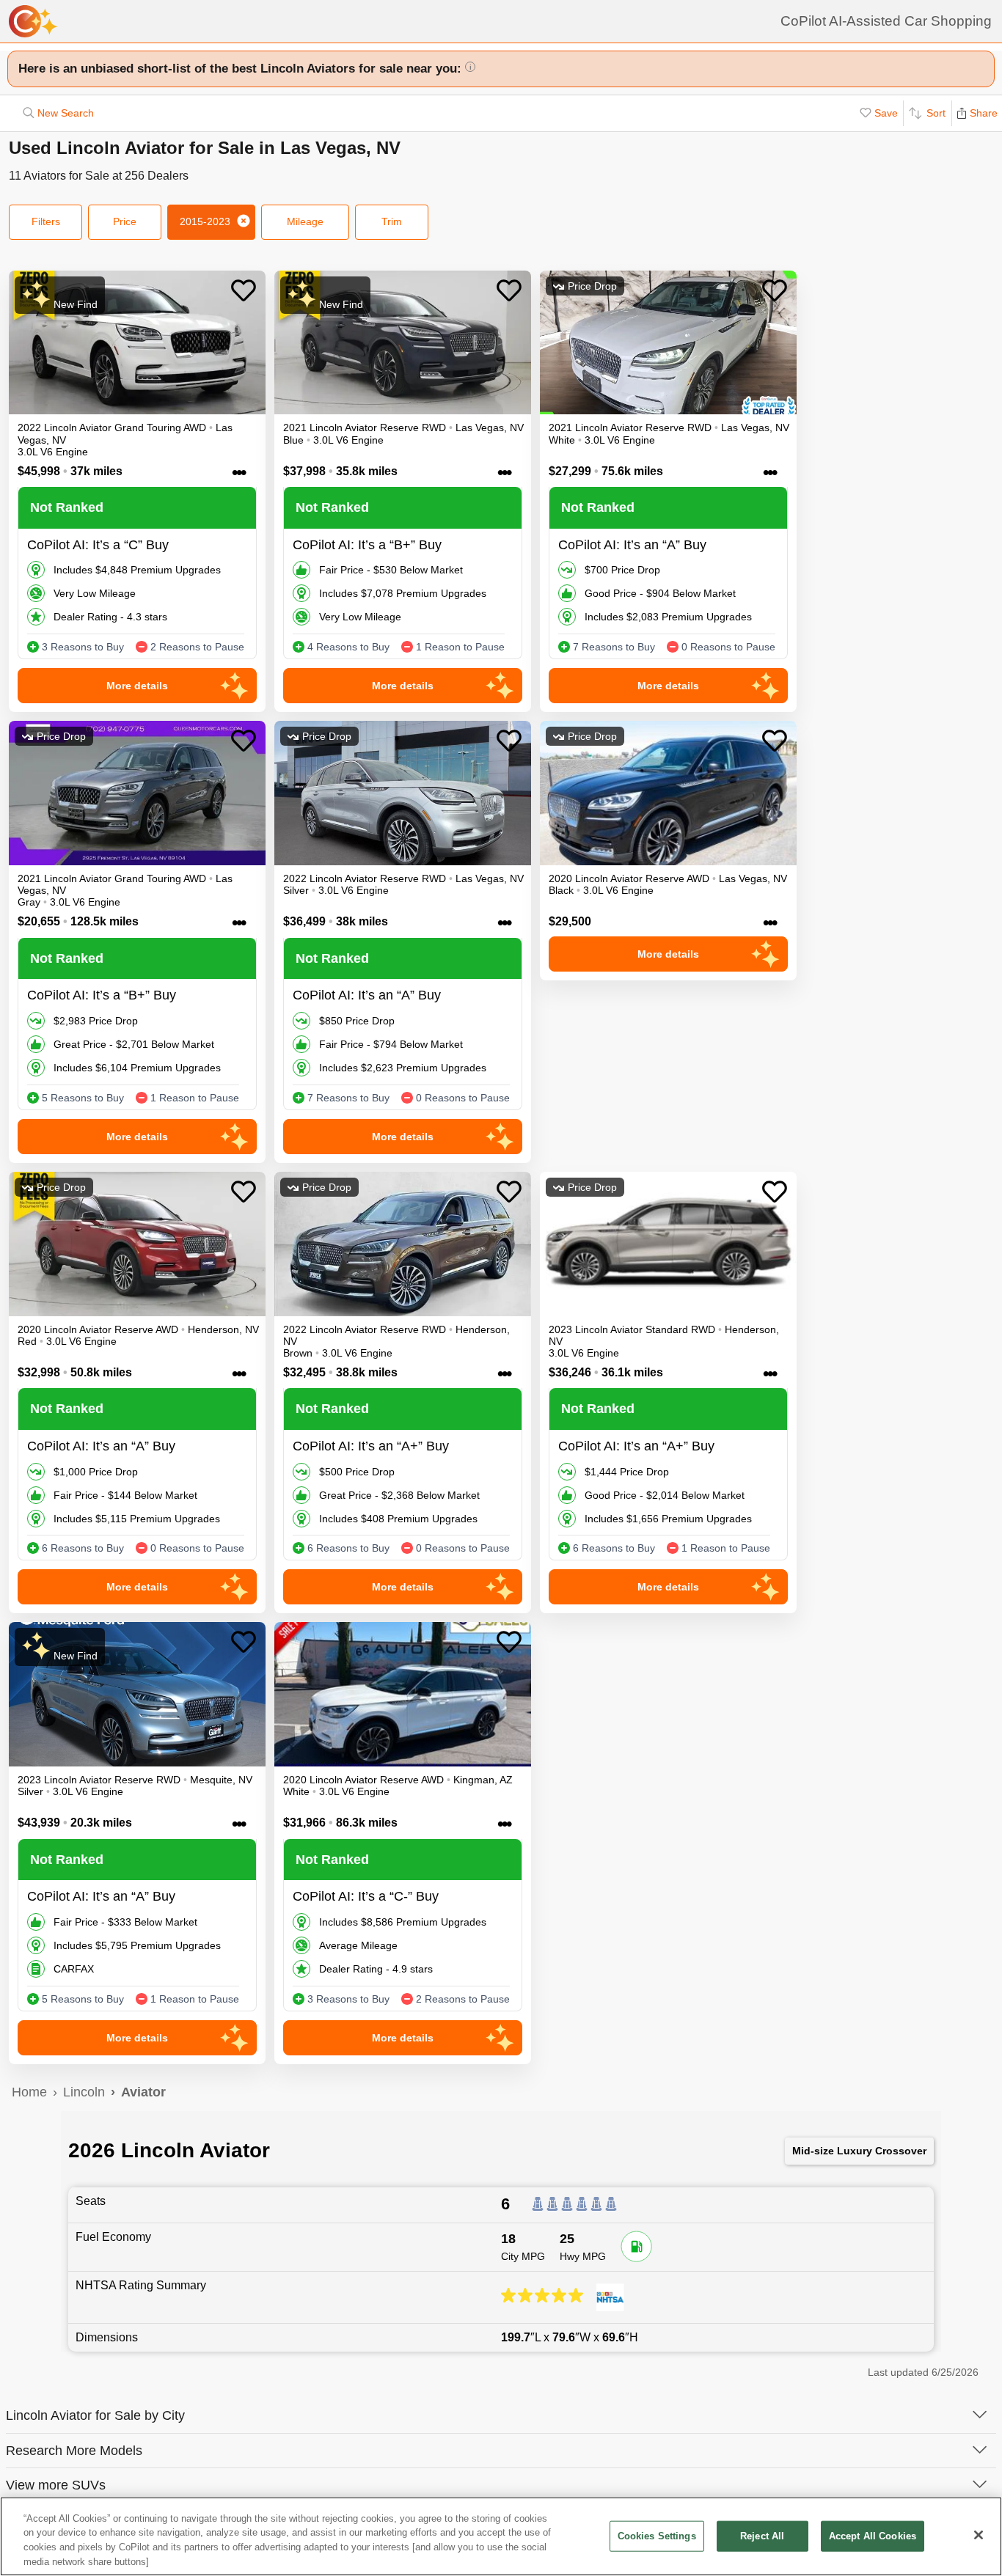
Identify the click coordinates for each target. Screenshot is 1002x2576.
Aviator (143, 2092)
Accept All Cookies (873, 2536)
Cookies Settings (657, 2536)
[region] (501, 2536)
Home (29, 2092)
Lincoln (84, 2092)
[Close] (979, 2535)
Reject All (762, 2536)
